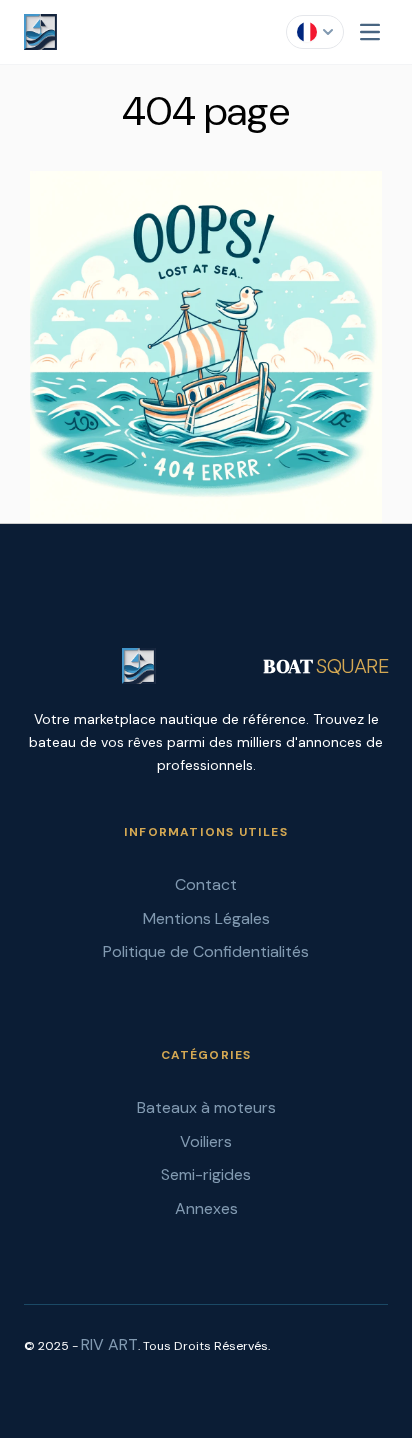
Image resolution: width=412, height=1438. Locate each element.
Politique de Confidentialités (206, 951)
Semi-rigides (206, 1174)
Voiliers (206, 1141)
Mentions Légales (206, 918)
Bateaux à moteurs (206, 1107)
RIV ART (109, 1344)
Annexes (206, 1208)
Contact (206, 884)
